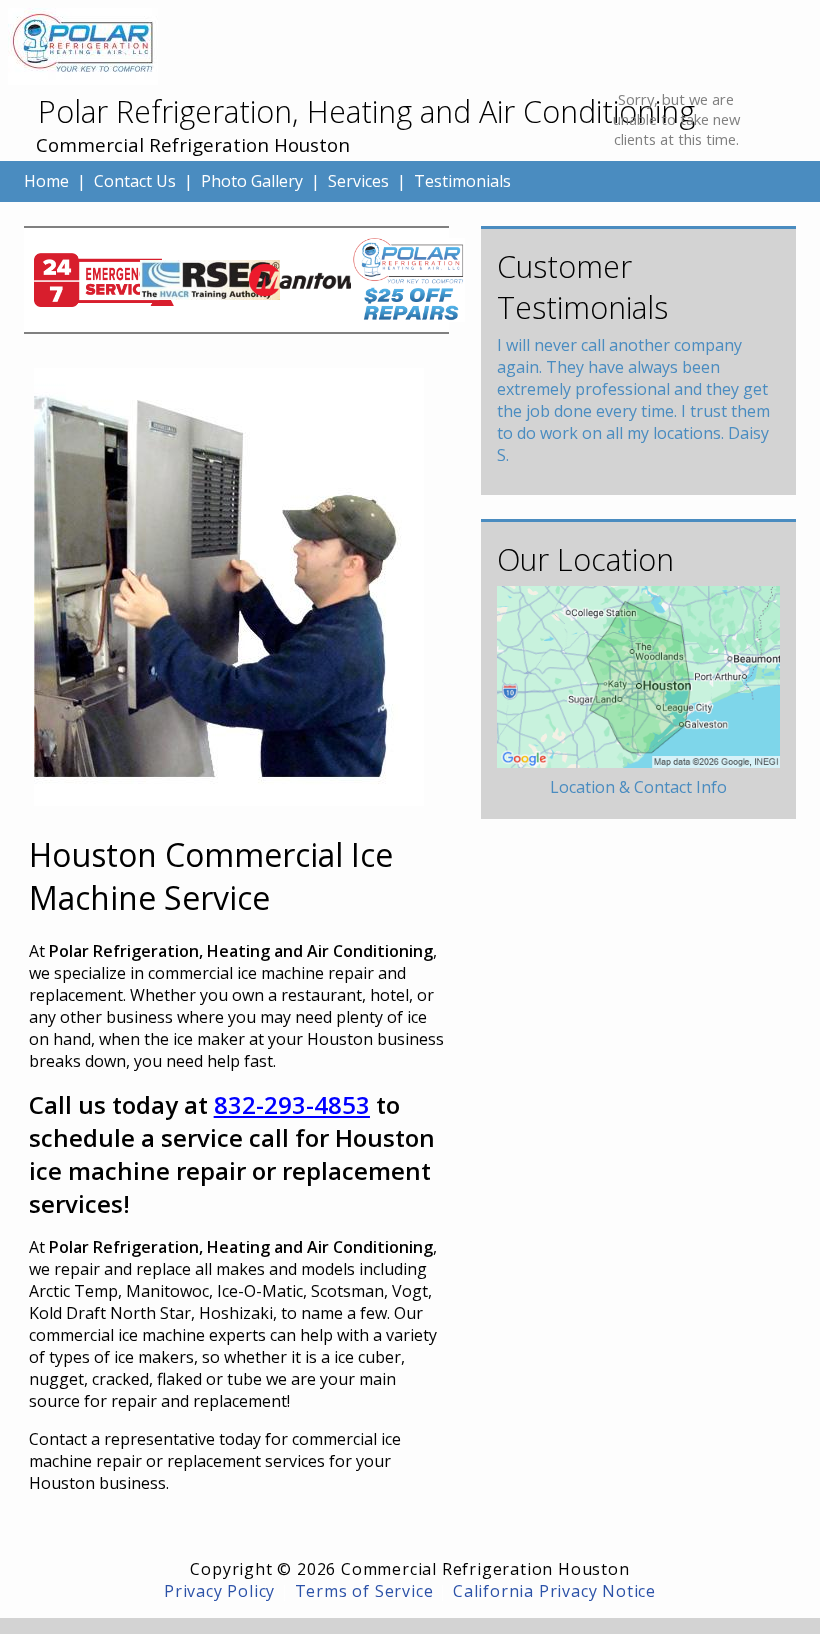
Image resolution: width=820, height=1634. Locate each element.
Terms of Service (364, 1591)
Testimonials (462, 181)
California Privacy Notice (554, 1591)
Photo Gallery (252, 181)
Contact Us (135, 181)
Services (358, 181)
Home (46, 181)
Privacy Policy (219, 1591)
